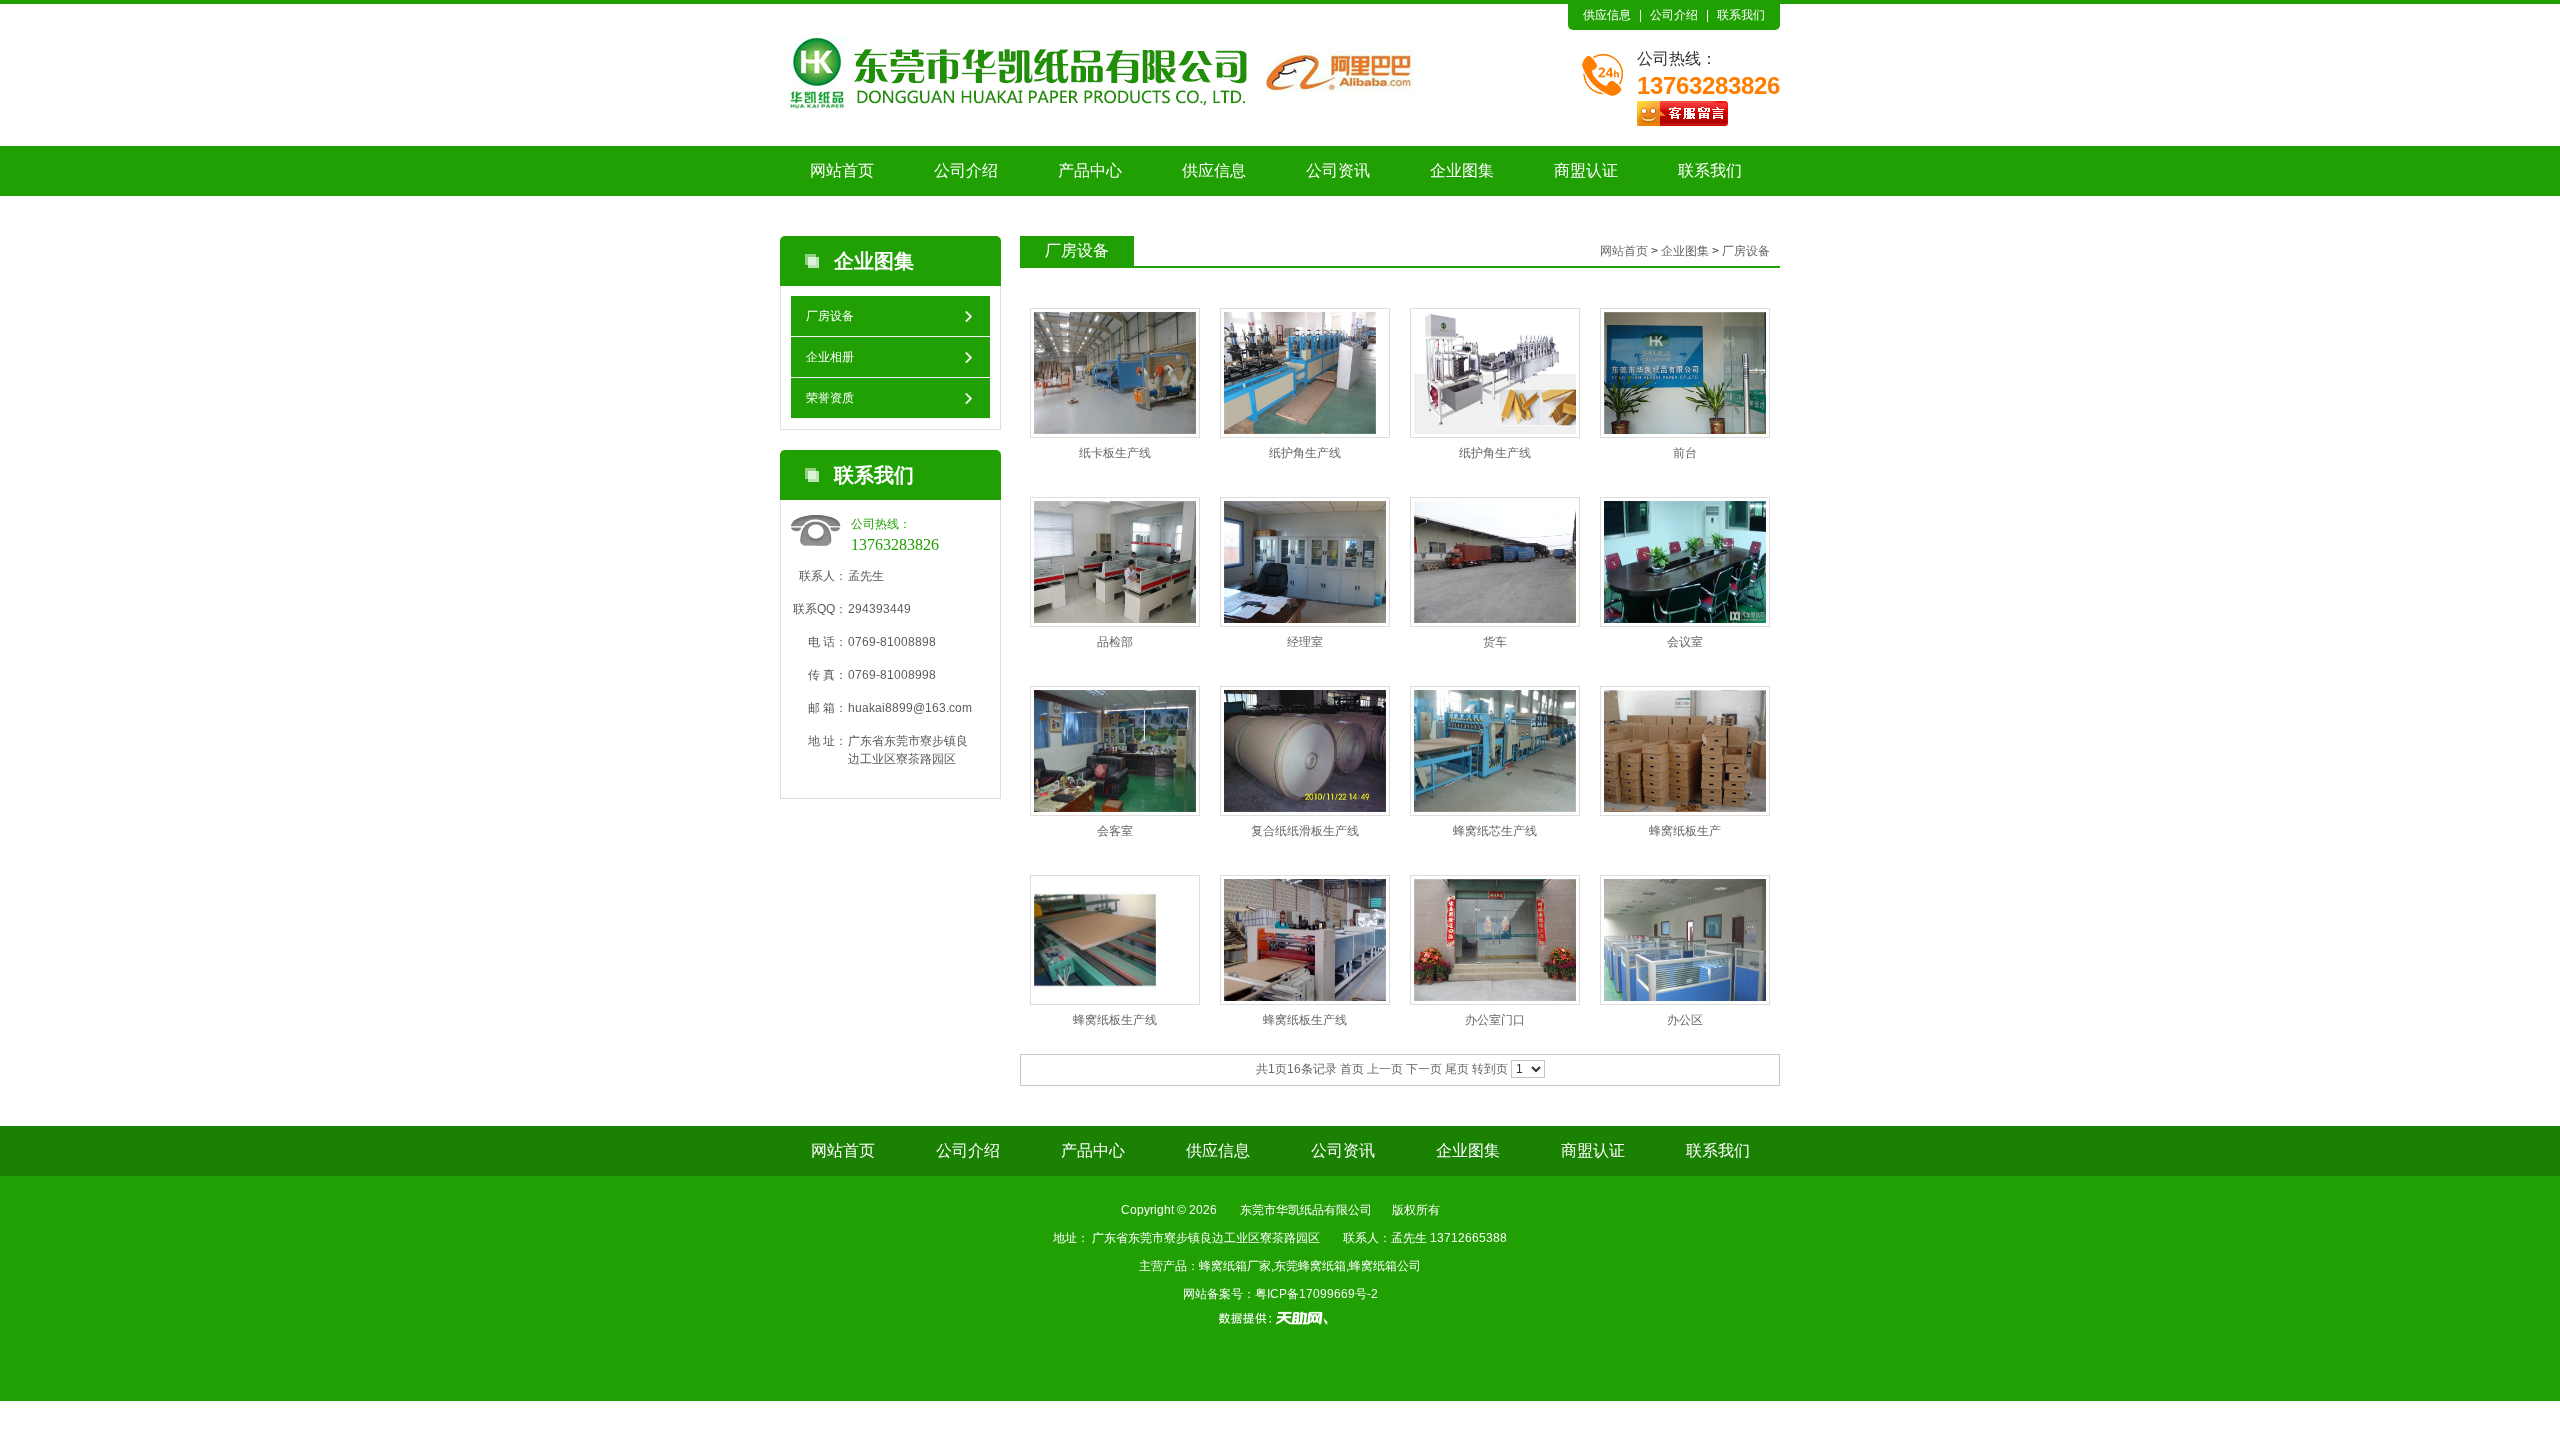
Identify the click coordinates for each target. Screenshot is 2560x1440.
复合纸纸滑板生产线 (1305, 831)
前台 (1685, 453)
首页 (1352, 1069)
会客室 (1115, 831)
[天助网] (1280, 1318)
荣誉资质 (830, 398)
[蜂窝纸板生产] (1685, 751)
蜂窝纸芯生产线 (1495, 831)
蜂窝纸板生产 (1685, 831)
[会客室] (1115, 751)
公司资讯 (1338, 170)
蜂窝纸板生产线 (1115, 1020)
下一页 (1424, 1069)
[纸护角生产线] (1300, 373)
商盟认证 (1586, 170)
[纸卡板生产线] (1115, 373)
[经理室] (1305, 562)
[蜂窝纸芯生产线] (1495, 751)
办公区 (1685, 1020)
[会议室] (1685, 562)
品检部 (1115, 642)
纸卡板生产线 (1115, 453)
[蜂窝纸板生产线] (1095, 940)
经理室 (1305, 642)
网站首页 (842, 170)
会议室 (1685, 642)
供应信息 (1607, 15)
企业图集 (1462, 170)
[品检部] (1115, 562)
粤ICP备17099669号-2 (1316, 1294)
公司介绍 (1674, 15)
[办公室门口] (1495, 940)
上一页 (1385, 1069)
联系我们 (1741, 15)
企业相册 (830, 357)
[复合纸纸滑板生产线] (1305, 751)
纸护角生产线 (1305, 453)
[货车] (1495, 562)
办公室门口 (1495, 1020)
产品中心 (1090, 170)
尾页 (1457, 1069)
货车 (1495, 642)
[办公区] (1685, 940)
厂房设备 (830, 316)
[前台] (1685, 373)
